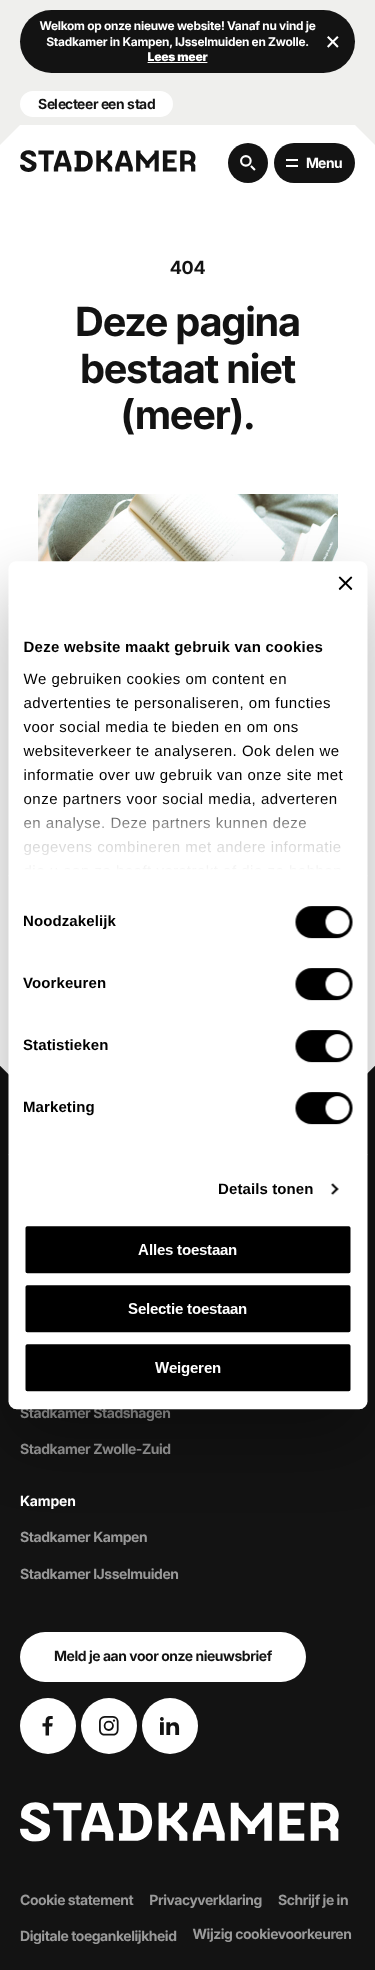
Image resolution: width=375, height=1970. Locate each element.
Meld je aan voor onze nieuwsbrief (163, 1656)
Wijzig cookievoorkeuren (272, 1934)
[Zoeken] (248, 163)
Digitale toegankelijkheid (98, 1936)
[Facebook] (48, 1726)
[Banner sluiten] (345, 583)
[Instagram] (109, 1726)
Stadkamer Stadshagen (95, 1413)
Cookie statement (76, 1899)
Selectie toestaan (187, 1308)
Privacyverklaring (205, 1899)
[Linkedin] (170, 1726)
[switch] (323, 984)
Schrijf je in (313, 1899)
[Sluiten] (333, 41)
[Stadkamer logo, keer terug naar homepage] (108, 161)
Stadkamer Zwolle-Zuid (95, 1449)
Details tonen (265, 1189)
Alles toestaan (187, 1249)
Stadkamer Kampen (83, 1537)
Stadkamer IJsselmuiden (99, 1573)
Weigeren (188, 1367)
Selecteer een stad (96, 103)
